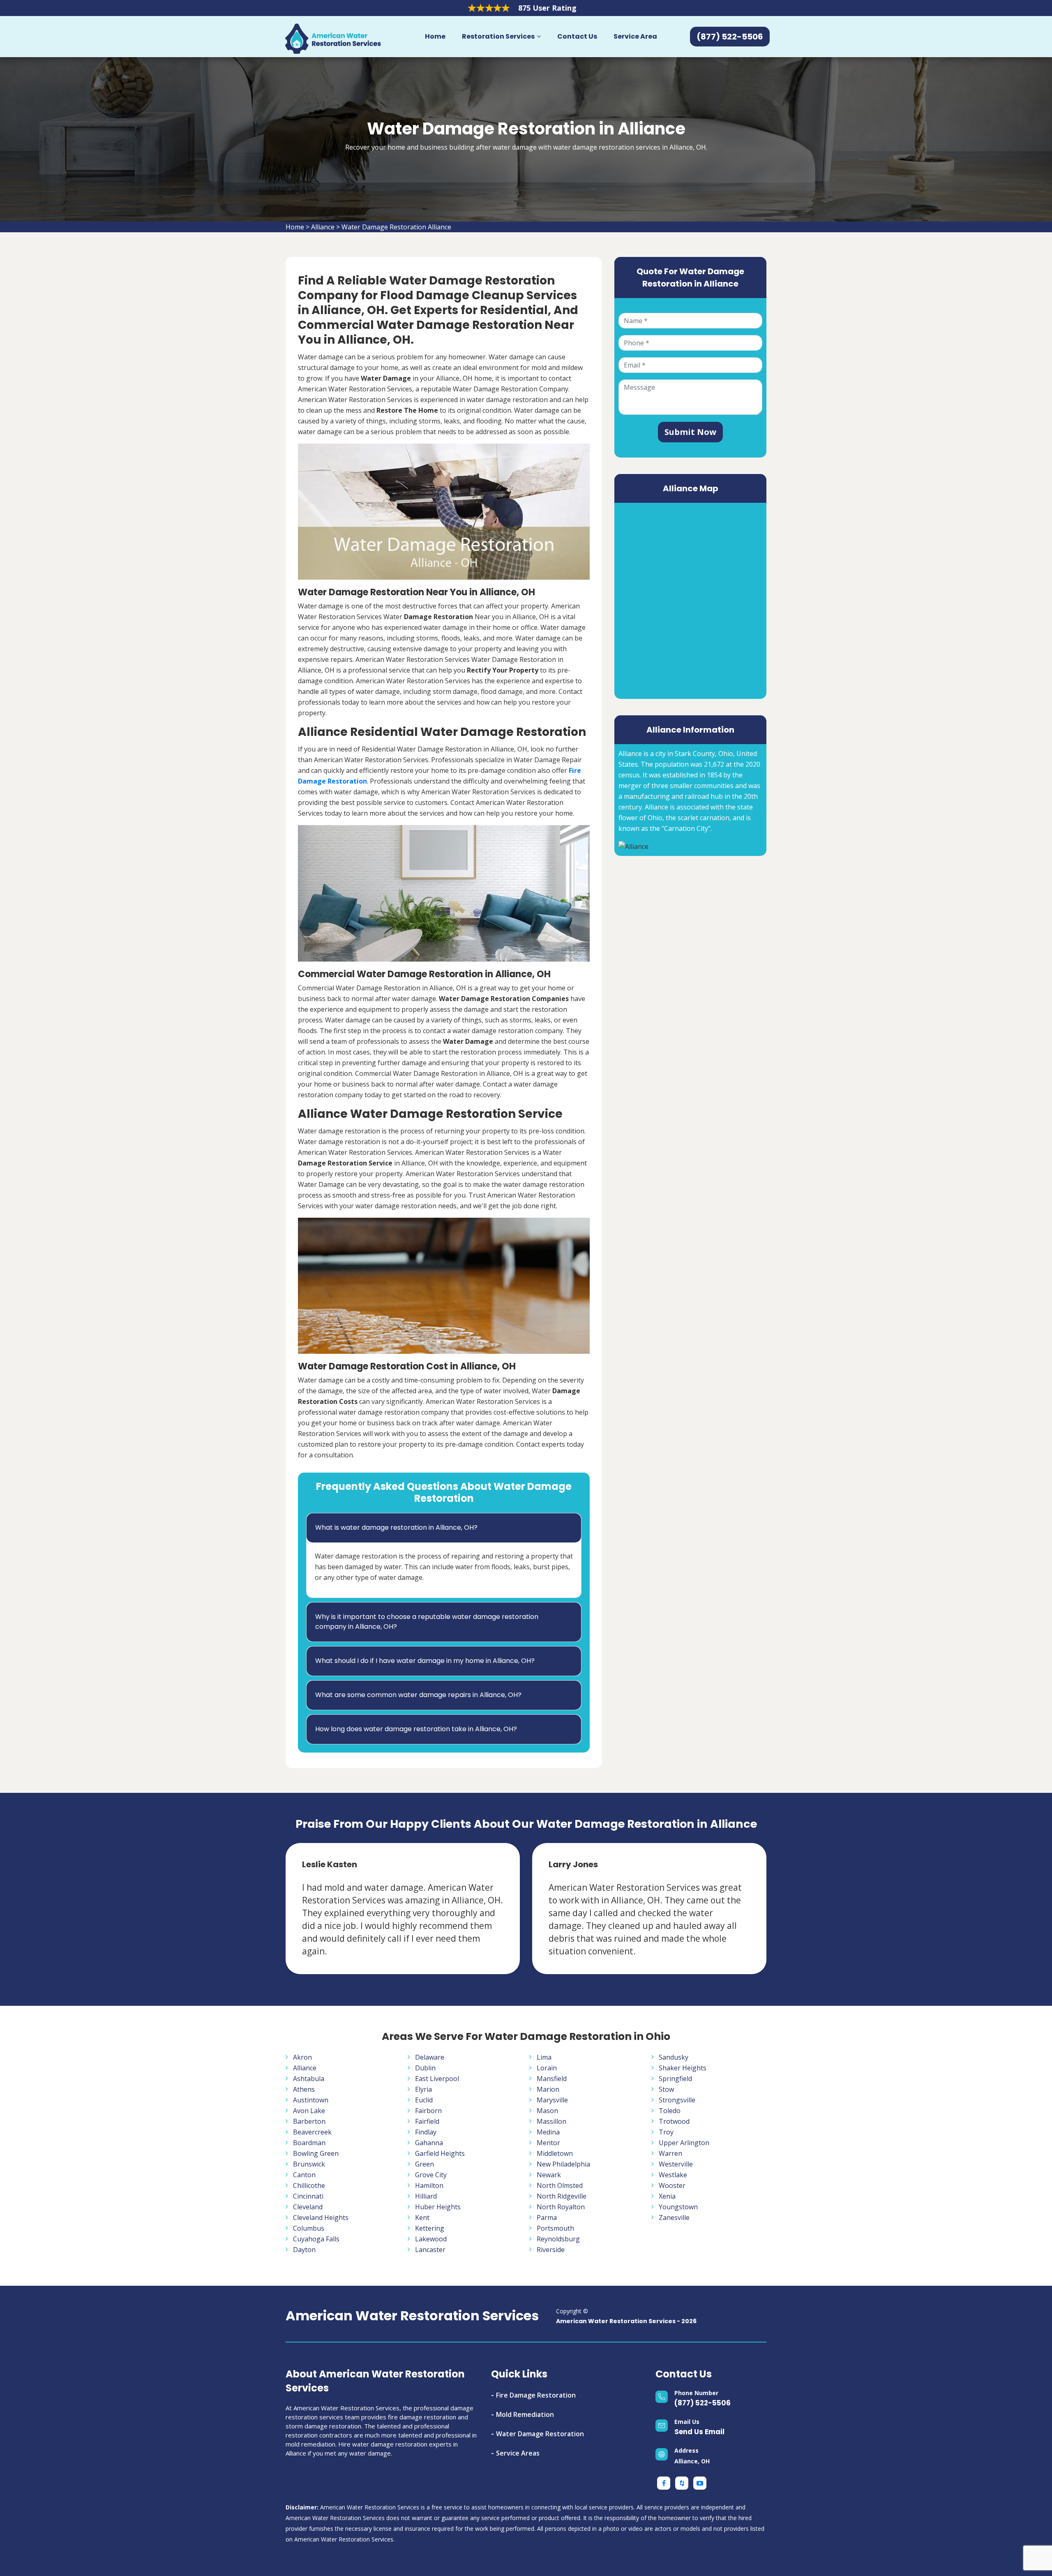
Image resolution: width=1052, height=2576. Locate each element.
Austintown (311, 2100)
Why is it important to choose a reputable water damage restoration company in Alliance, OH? (427, 1622)
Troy (666, 2132)
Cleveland (308, 2207)
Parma (547, 2218)
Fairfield (427, 2121)
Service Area (635, 36)
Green (424, 2164)
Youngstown (678, 2207)
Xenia (667, 2196)
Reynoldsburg (558, 2239)
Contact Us (577, 36)
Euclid (424, 2100)
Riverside (551, 2250)
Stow (666, 2089)
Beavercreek (312, 2132)
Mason (547, 2111)
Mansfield (552, 2079)
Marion (548, 2089)
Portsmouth (555, 2228)
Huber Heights (438, 2207)
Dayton (304, 2250)
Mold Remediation (525, 2414)
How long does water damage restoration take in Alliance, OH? (416, 1729)
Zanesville (674, 2218)
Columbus (309, 2228)
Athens (304, 2089)
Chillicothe (309, 2185)
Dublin (425, 2068)
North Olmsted (560, 2185)
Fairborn (428, 2111)
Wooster (672, 2185)
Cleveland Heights (321, 2218)
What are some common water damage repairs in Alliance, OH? (418, 1695)
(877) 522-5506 (702, 2403)
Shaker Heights (683, 2068)
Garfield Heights (440, 2153)
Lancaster (430, 2250)
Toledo (670, 2111)
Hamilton (429, 2185)
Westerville (676, 2164)
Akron (302, 2057)
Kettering (430, 2228)
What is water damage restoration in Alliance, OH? (396, 1527)
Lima (544, 2057)
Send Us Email (699, 2432)
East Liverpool (437, 2079)
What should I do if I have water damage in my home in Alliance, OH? (425, 1661)
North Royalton (561, 2207)
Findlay (426, 2132)
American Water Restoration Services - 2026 (626, 2321)
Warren (670, 2153)
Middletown (555, 2153)
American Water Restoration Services (412, 2316)
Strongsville (677, 2100)
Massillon (551, 2121)
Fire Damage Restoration (536, 2395)
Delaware (430, 2057)
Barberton (309, 2121)
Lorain (547, 2068)
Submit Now (690, 432)
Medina (548, 2132)
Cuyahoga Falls (316, 2239)
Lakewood (431, 2239)
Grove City (431, 2175)
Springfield (675, 2079)
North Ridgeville (562, 2196)
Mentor (548, 2143)
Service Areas (518, 2453)
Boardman (309, 2143)
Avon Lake (309, 2111)
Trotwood (674, 2121)
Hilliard (426, 2196)
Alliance (323, 227)
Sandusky (674, 2057)
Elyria (423, 2089)
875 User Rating (547, 8)
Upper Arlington (684, 2143)
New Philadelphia (563, 2164)
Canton (304, 2175)
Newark (549, 2175)
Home (435, 36)
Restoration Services (498, 36)
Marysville (552, 2100)
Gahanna (429, 2143)
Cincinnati (308, 2196)
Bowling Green (316, 2153)
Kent (422, 2218)
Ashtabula (309, 2079)
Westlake (673, 2175)
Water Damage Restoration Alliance (396, 227)
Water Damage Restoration (540, 2434)
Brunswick (309, 2164)
